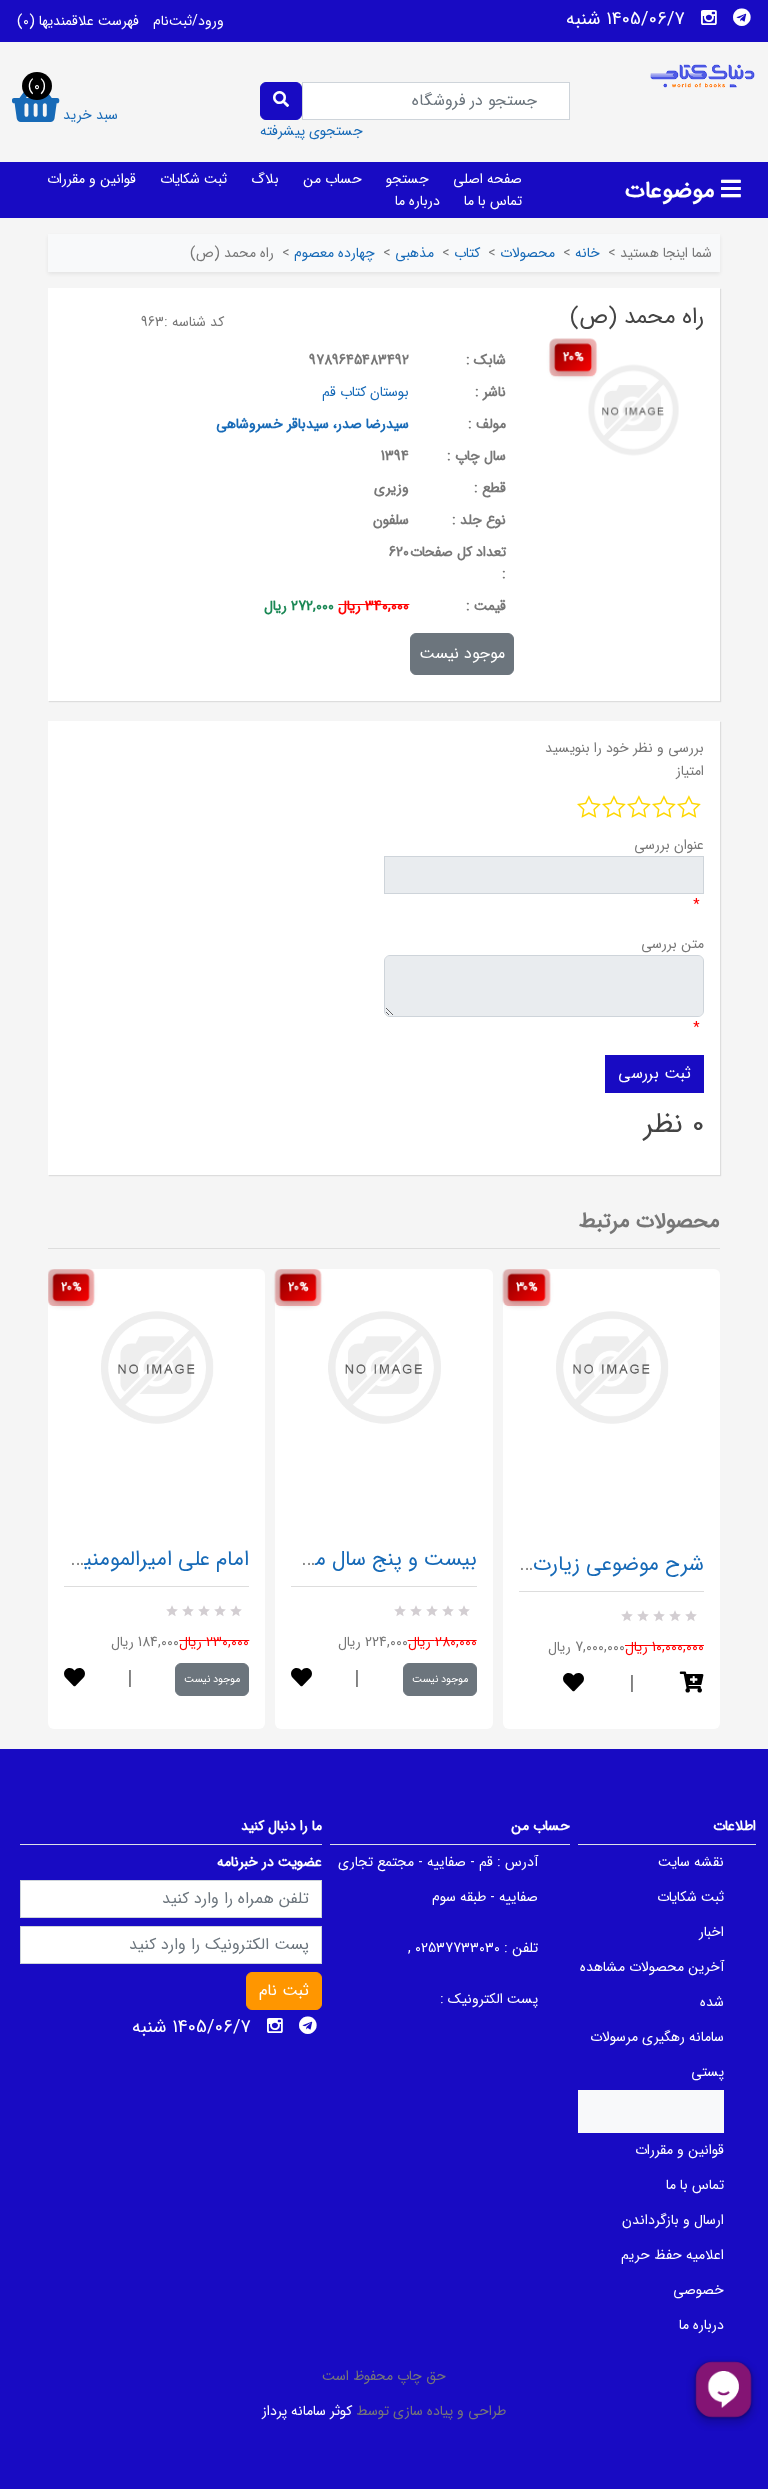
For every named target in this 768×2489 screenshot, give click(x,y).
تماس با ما (493, 201)
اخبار (711, 1932)
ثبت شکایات (193, 179)
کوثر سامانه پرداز (307, 2411)
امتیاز (690, 771)
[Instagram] (709, 18)
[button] (692, 1684)
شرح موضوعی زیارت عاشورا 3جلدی (555, 1564)
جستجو (407, 179)
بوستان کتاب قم (365, 392)
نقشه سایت (691, 1862)
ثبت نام (284, 1990)
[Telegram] (742, 18)
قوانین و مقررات (91, 179)
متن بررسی (672, 944)
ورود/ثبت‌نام (188, 21)
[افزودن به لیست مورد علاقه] (74, 1679)
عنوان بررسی (669, 845)
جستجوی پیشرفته (311, 131)
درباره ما (417, 201)
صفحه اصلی (487, 179)
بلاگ (265, 179)
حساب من (332, 179)
